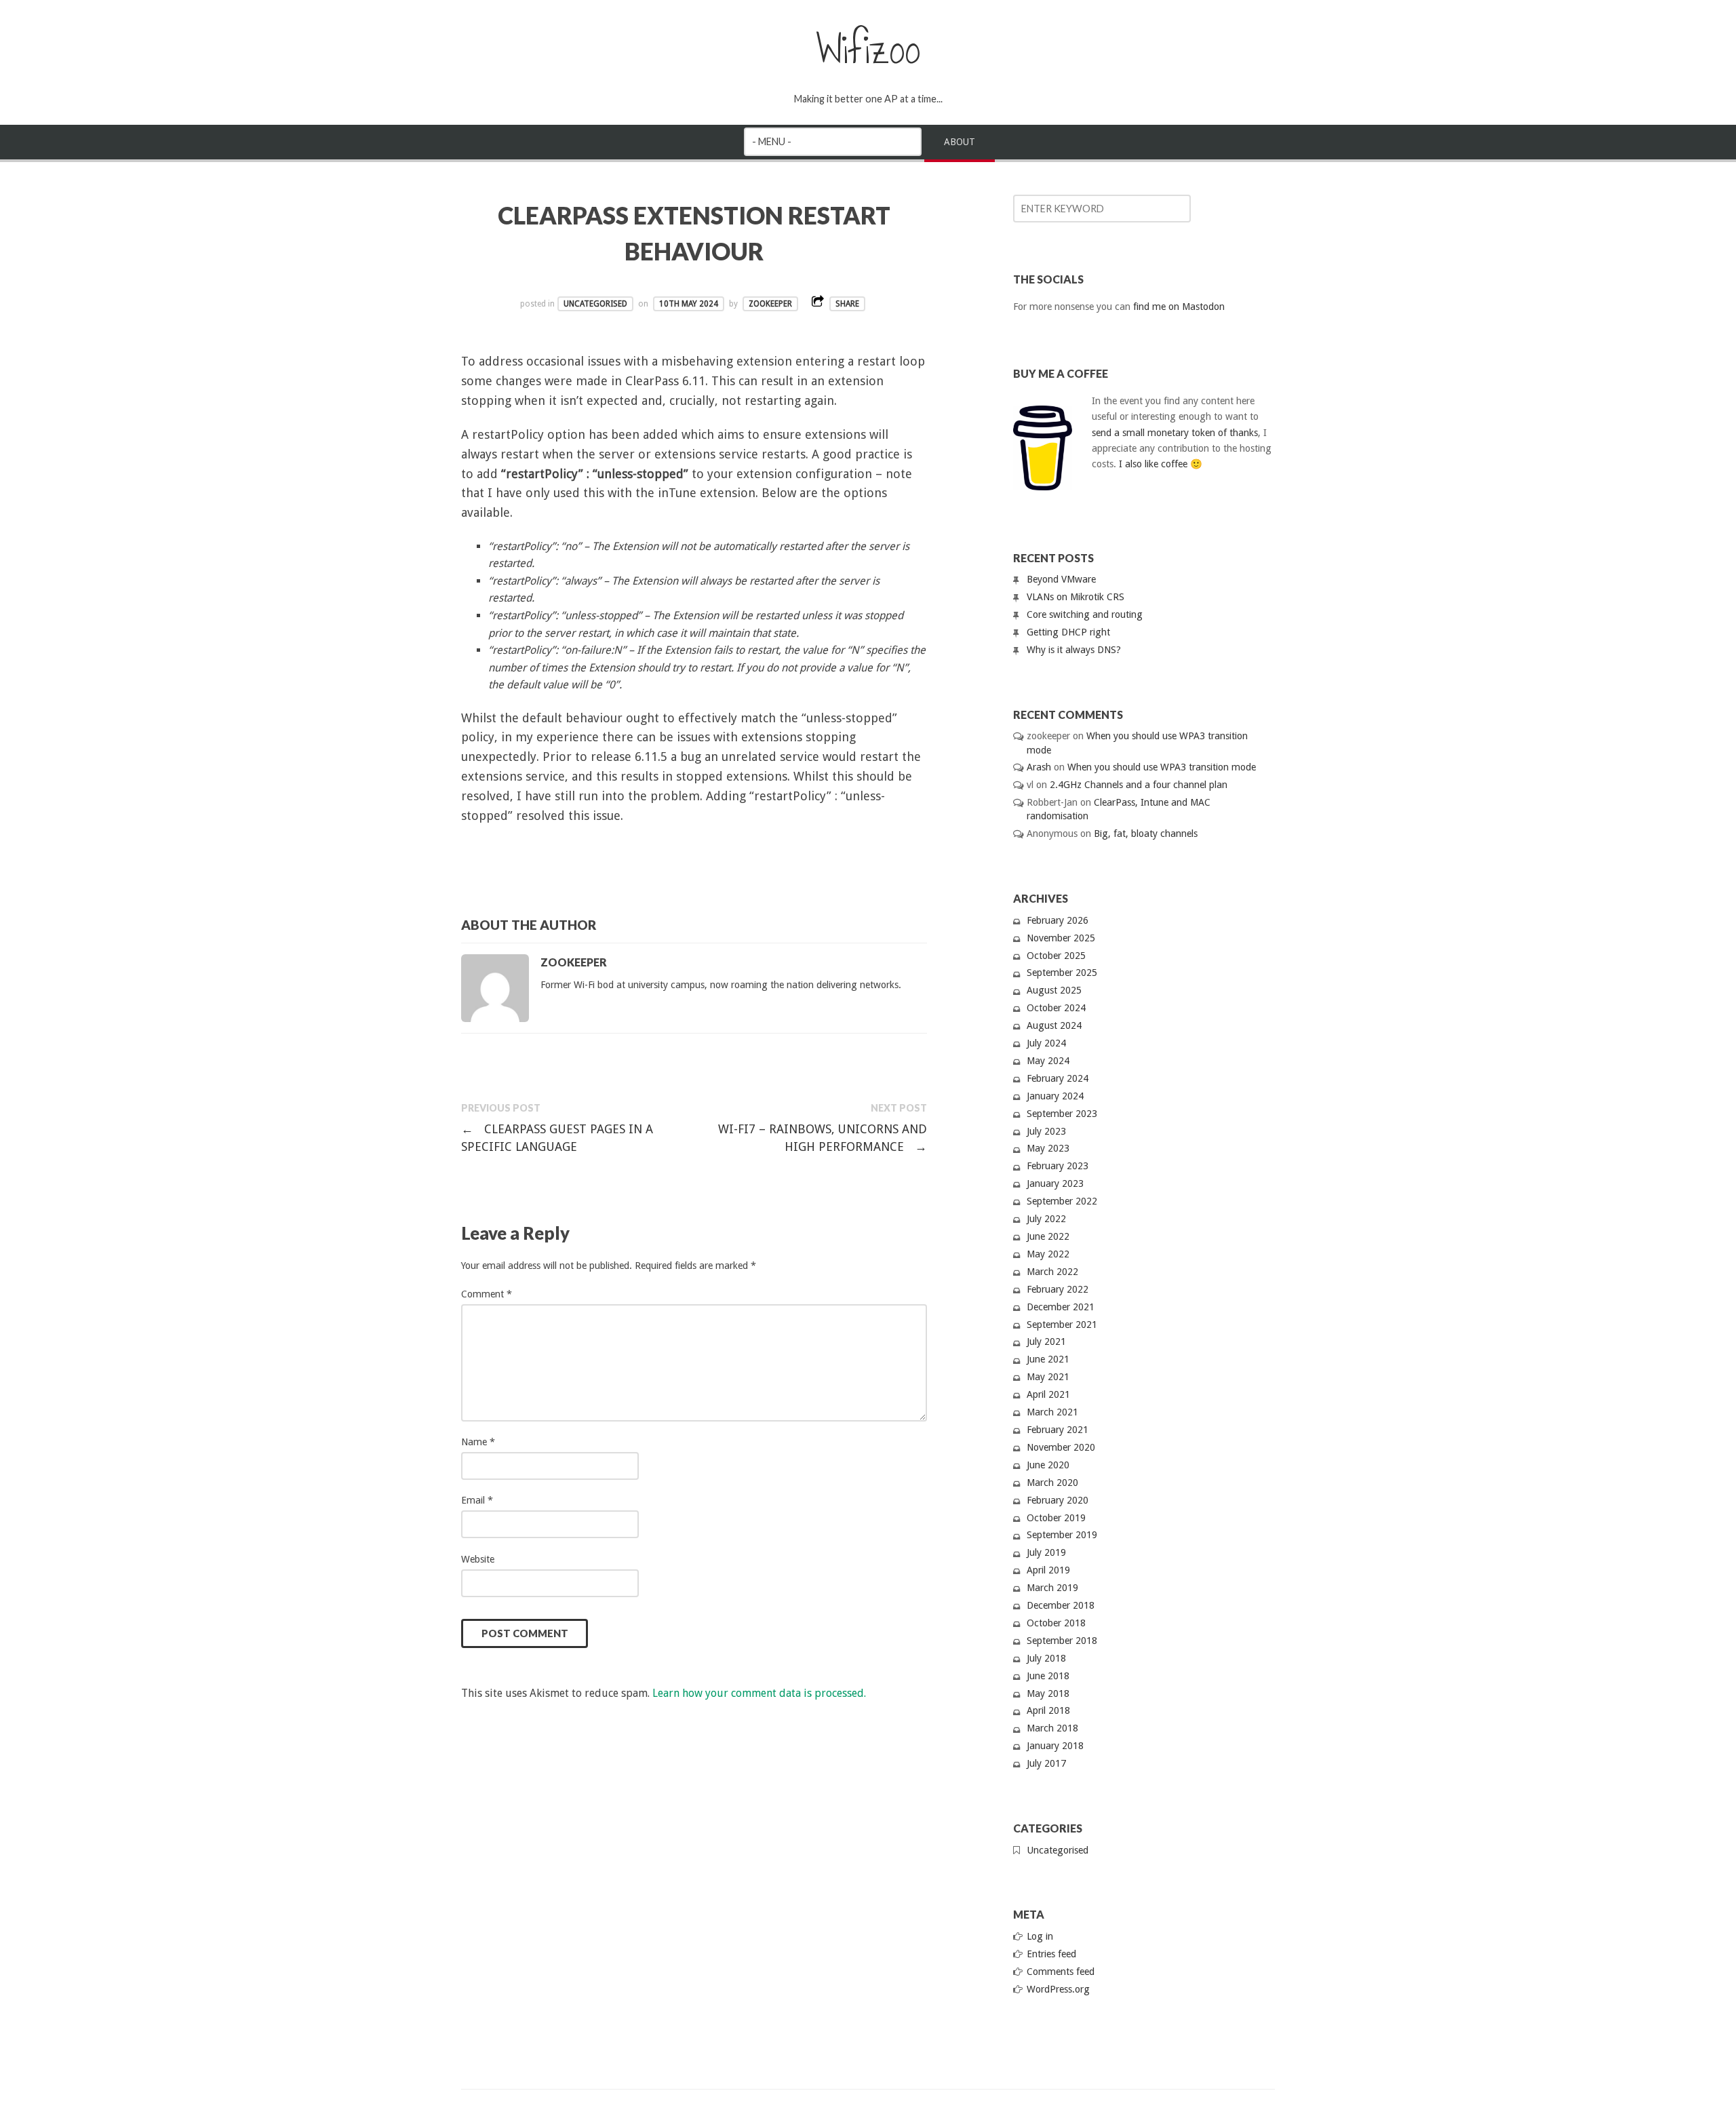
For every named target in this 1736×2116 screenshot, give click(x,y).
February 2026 (1058, 920)
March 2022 (1052, 1272)
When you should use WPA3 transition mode (1162, 767)
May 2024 (1048, 1061)
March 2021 (1052, 1412)
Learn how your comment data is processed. (759, 1693)
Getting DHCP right (1068, 632)
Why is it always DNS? (1074, 650)
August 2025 (1054, 990)
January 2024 (1055, 1096)
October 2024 (1056, 1008)
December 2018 (1061, 1605)
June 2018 (1048, 1676)
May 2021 (1048, 1377)
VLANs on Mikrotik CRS (1076, 597)
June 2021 (1048, 1359)
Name (478, 1442)
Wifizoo (868, 50)
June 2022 (1048, 1236)
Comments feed (1061, 1972)
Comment (487, 1294)
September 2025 (1062, 973)
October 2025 (1056, 956)
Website (478, 1559)
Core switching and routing (1085, 614)
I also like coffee (1153, 464)
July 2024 (1046, 1043)
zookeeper (770, 304)
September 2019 (1062, 1535)
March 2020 (1052, 1483)
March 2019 (1052, 1588)
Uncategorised (595, 304)
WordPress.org (1058, 1989)
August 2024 (1054, 1025)
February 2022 (1058, 1289)
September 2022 (1062, 1201)
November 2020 (1061, 1447)
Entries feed (1051, 1954)
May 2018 (1048, 1693)
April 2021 (1048, 1394)
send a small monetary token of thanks (1175, 433)
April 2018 (1048, 1710)
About (960, 142)
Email (477, 1500)
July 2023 (1046, 1131)
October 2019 (1056, 1518)
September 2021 (1062, 1325)
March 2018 (1052, 1728)
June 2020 (1048, 1465)
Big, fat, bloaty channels (1146, 834)
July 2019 (1046, 1552)
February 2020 (1058, 1500)
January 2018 (1055, 1746)
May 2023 (1048, 1148)
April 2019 (1048, 1570)
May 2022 (1048, 1254)
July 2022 (1046, 1219)
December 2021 (1061, 1307)
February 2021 (1058, 1430)
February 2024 (1058, 1078)
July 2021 (1046, 1341)
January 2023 (1055, 1183)
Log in (1040, 1936)
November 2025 (1061, 938)
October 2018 (1056, 1623)
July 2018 (1046, 1658)
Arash (1039, 767)
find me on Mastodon (1179, 307)
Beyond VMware (1061, 579)
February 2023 (1058, 1166)
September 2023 (1062, 1114)
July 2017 (1046, 1763)
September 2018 (1062, 1641)
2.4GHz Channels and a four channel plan (1139, 785)
